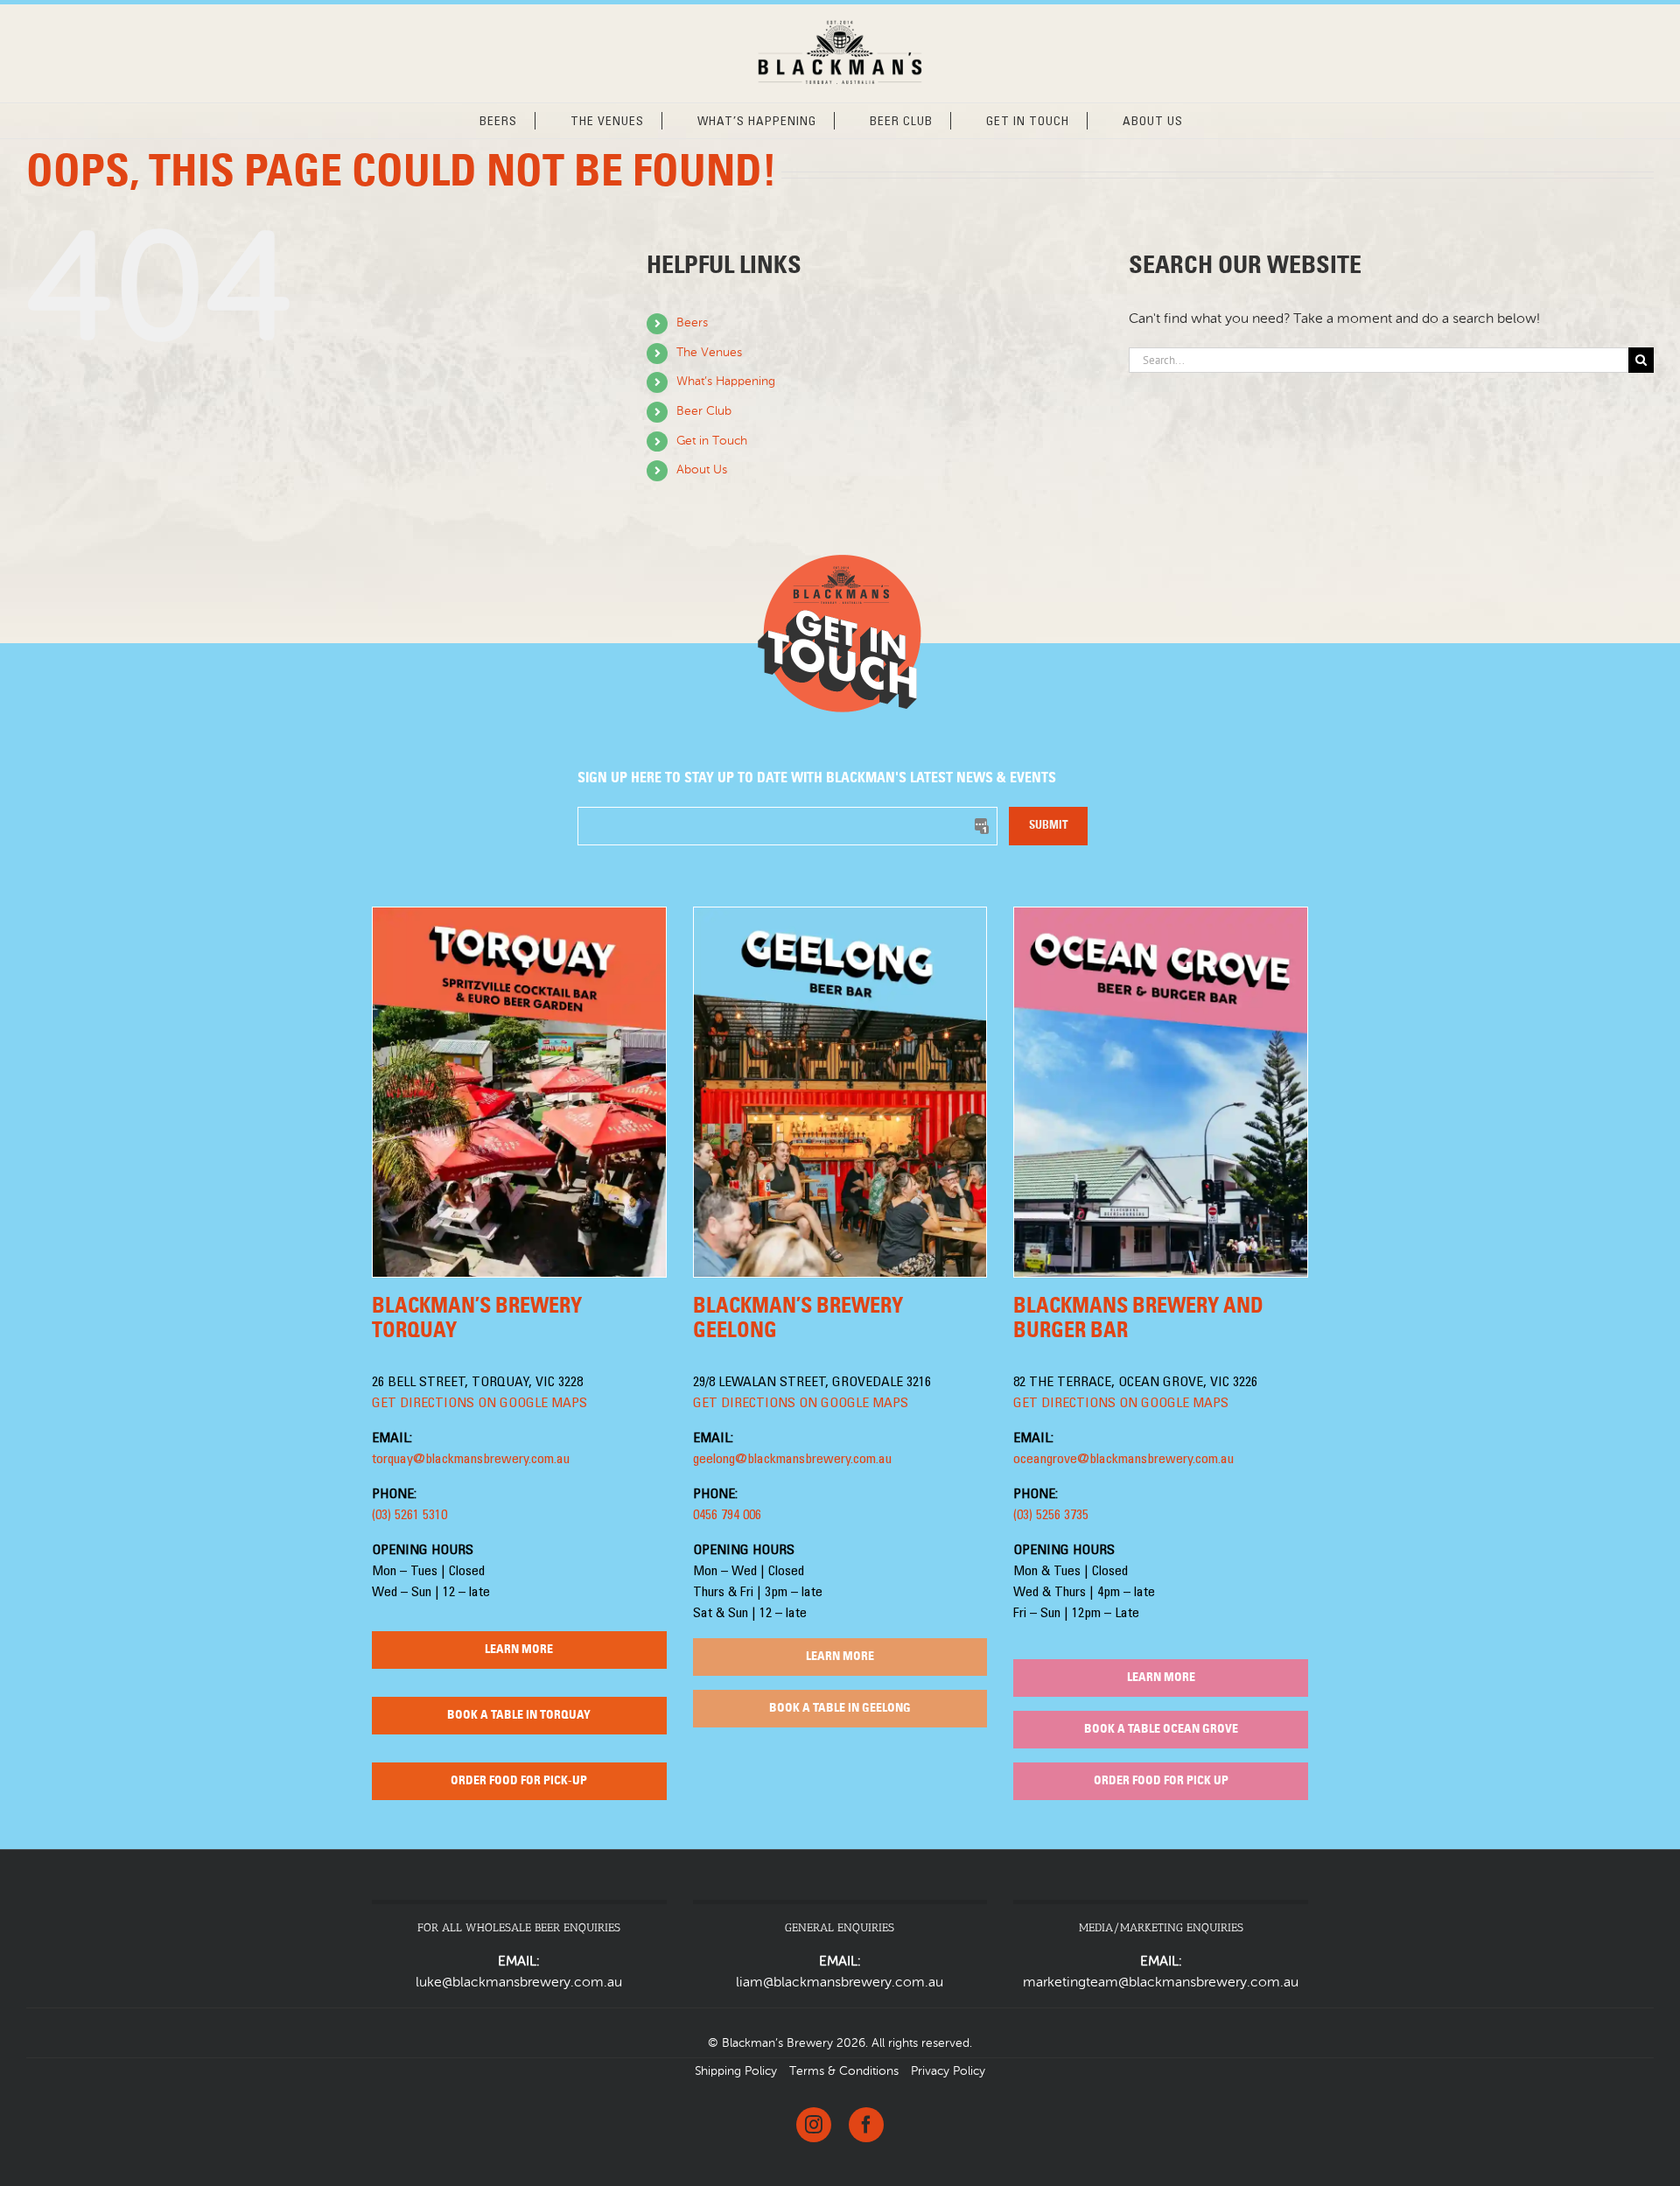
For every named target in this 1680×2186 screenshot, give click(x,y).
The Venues (709, 353)
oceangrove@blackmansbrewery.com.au (1123, 1460)
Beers (692, 323)
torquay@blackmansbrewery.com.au (471, 1460)
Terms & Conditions (844, 2071)
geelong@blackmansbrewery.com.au (792, 1460)
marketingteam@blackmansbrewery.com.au (1161, 1983)
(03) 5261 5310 (409, 1516)
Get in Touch (712, 441)
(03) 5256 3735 (1051, 1516)
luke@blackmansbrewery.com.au (519, 1983)
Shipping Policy (736, 2071)
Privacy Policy (948, 2071)
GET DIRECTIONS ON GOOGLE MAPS (479, 1404)
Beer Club (704, 411)
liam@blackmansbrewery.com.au (840, 1983)
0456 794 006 (727, 1516)
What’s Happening (726, 382)
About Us (702, 470)
